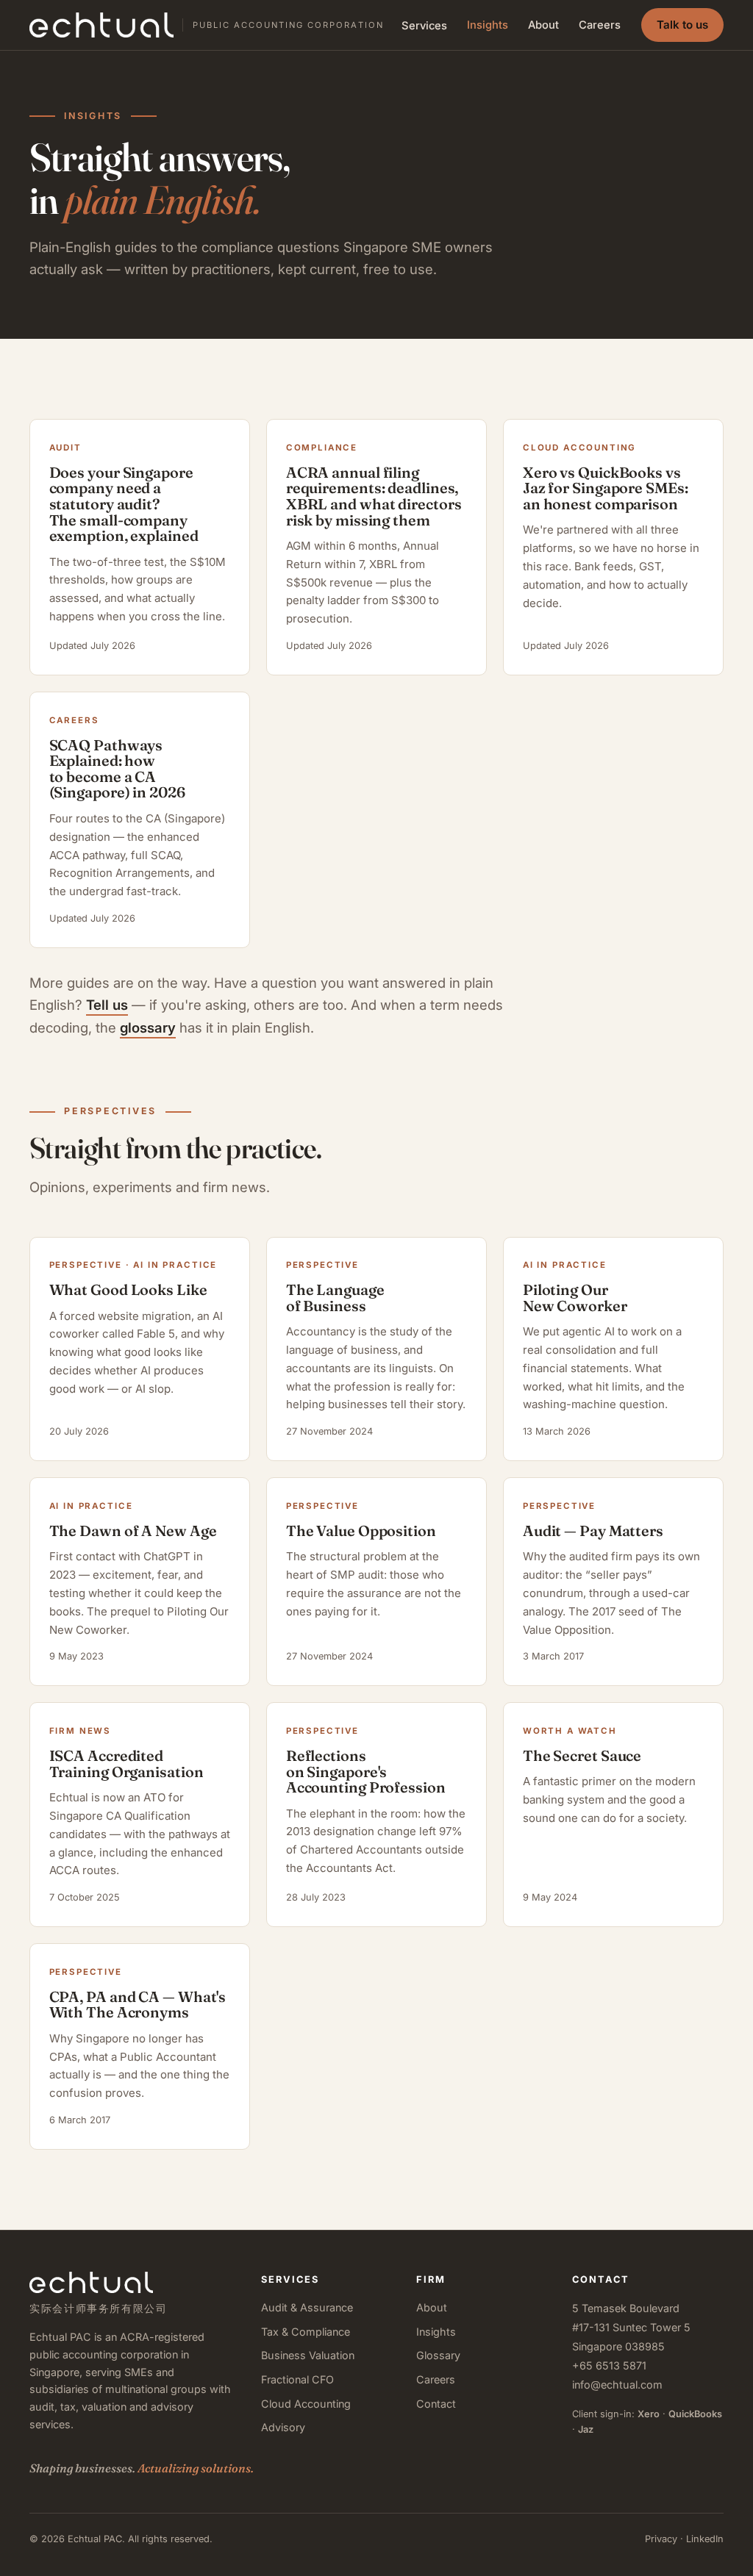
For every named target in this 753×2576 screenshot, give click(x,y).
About (543, 25)
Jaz (586, 2429)
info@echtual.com (617, 2385)
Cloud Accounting (306, 2404)
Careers (600, 25)
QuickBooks (695, 2414)
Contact (436, 2404)
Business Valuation (308, 2355)
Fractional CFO (297, 2379)
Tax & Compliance (306, 2332)
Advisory (283, 2427)
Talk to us (682, 25)
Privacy (661, 2539)
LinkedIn (705, 2539)
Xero (649, 2414)
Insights (488, 25)
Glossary (438, 2355)
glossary (148, 1027)
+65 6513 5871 (609, 2365)
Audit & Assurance (307, 2307)
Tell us (107, 1005)
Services (424, 26)
